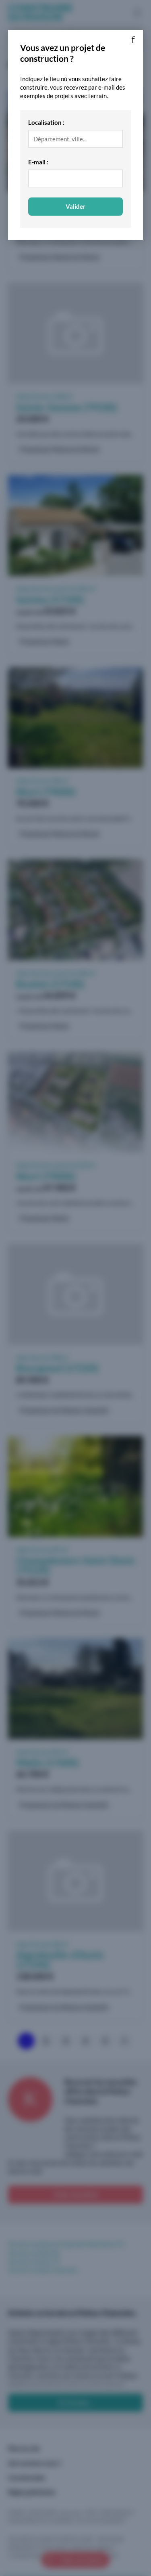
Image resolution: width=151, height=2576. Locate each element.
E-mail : (38, 162)
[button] (133, 40)
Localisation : (46, 122)
